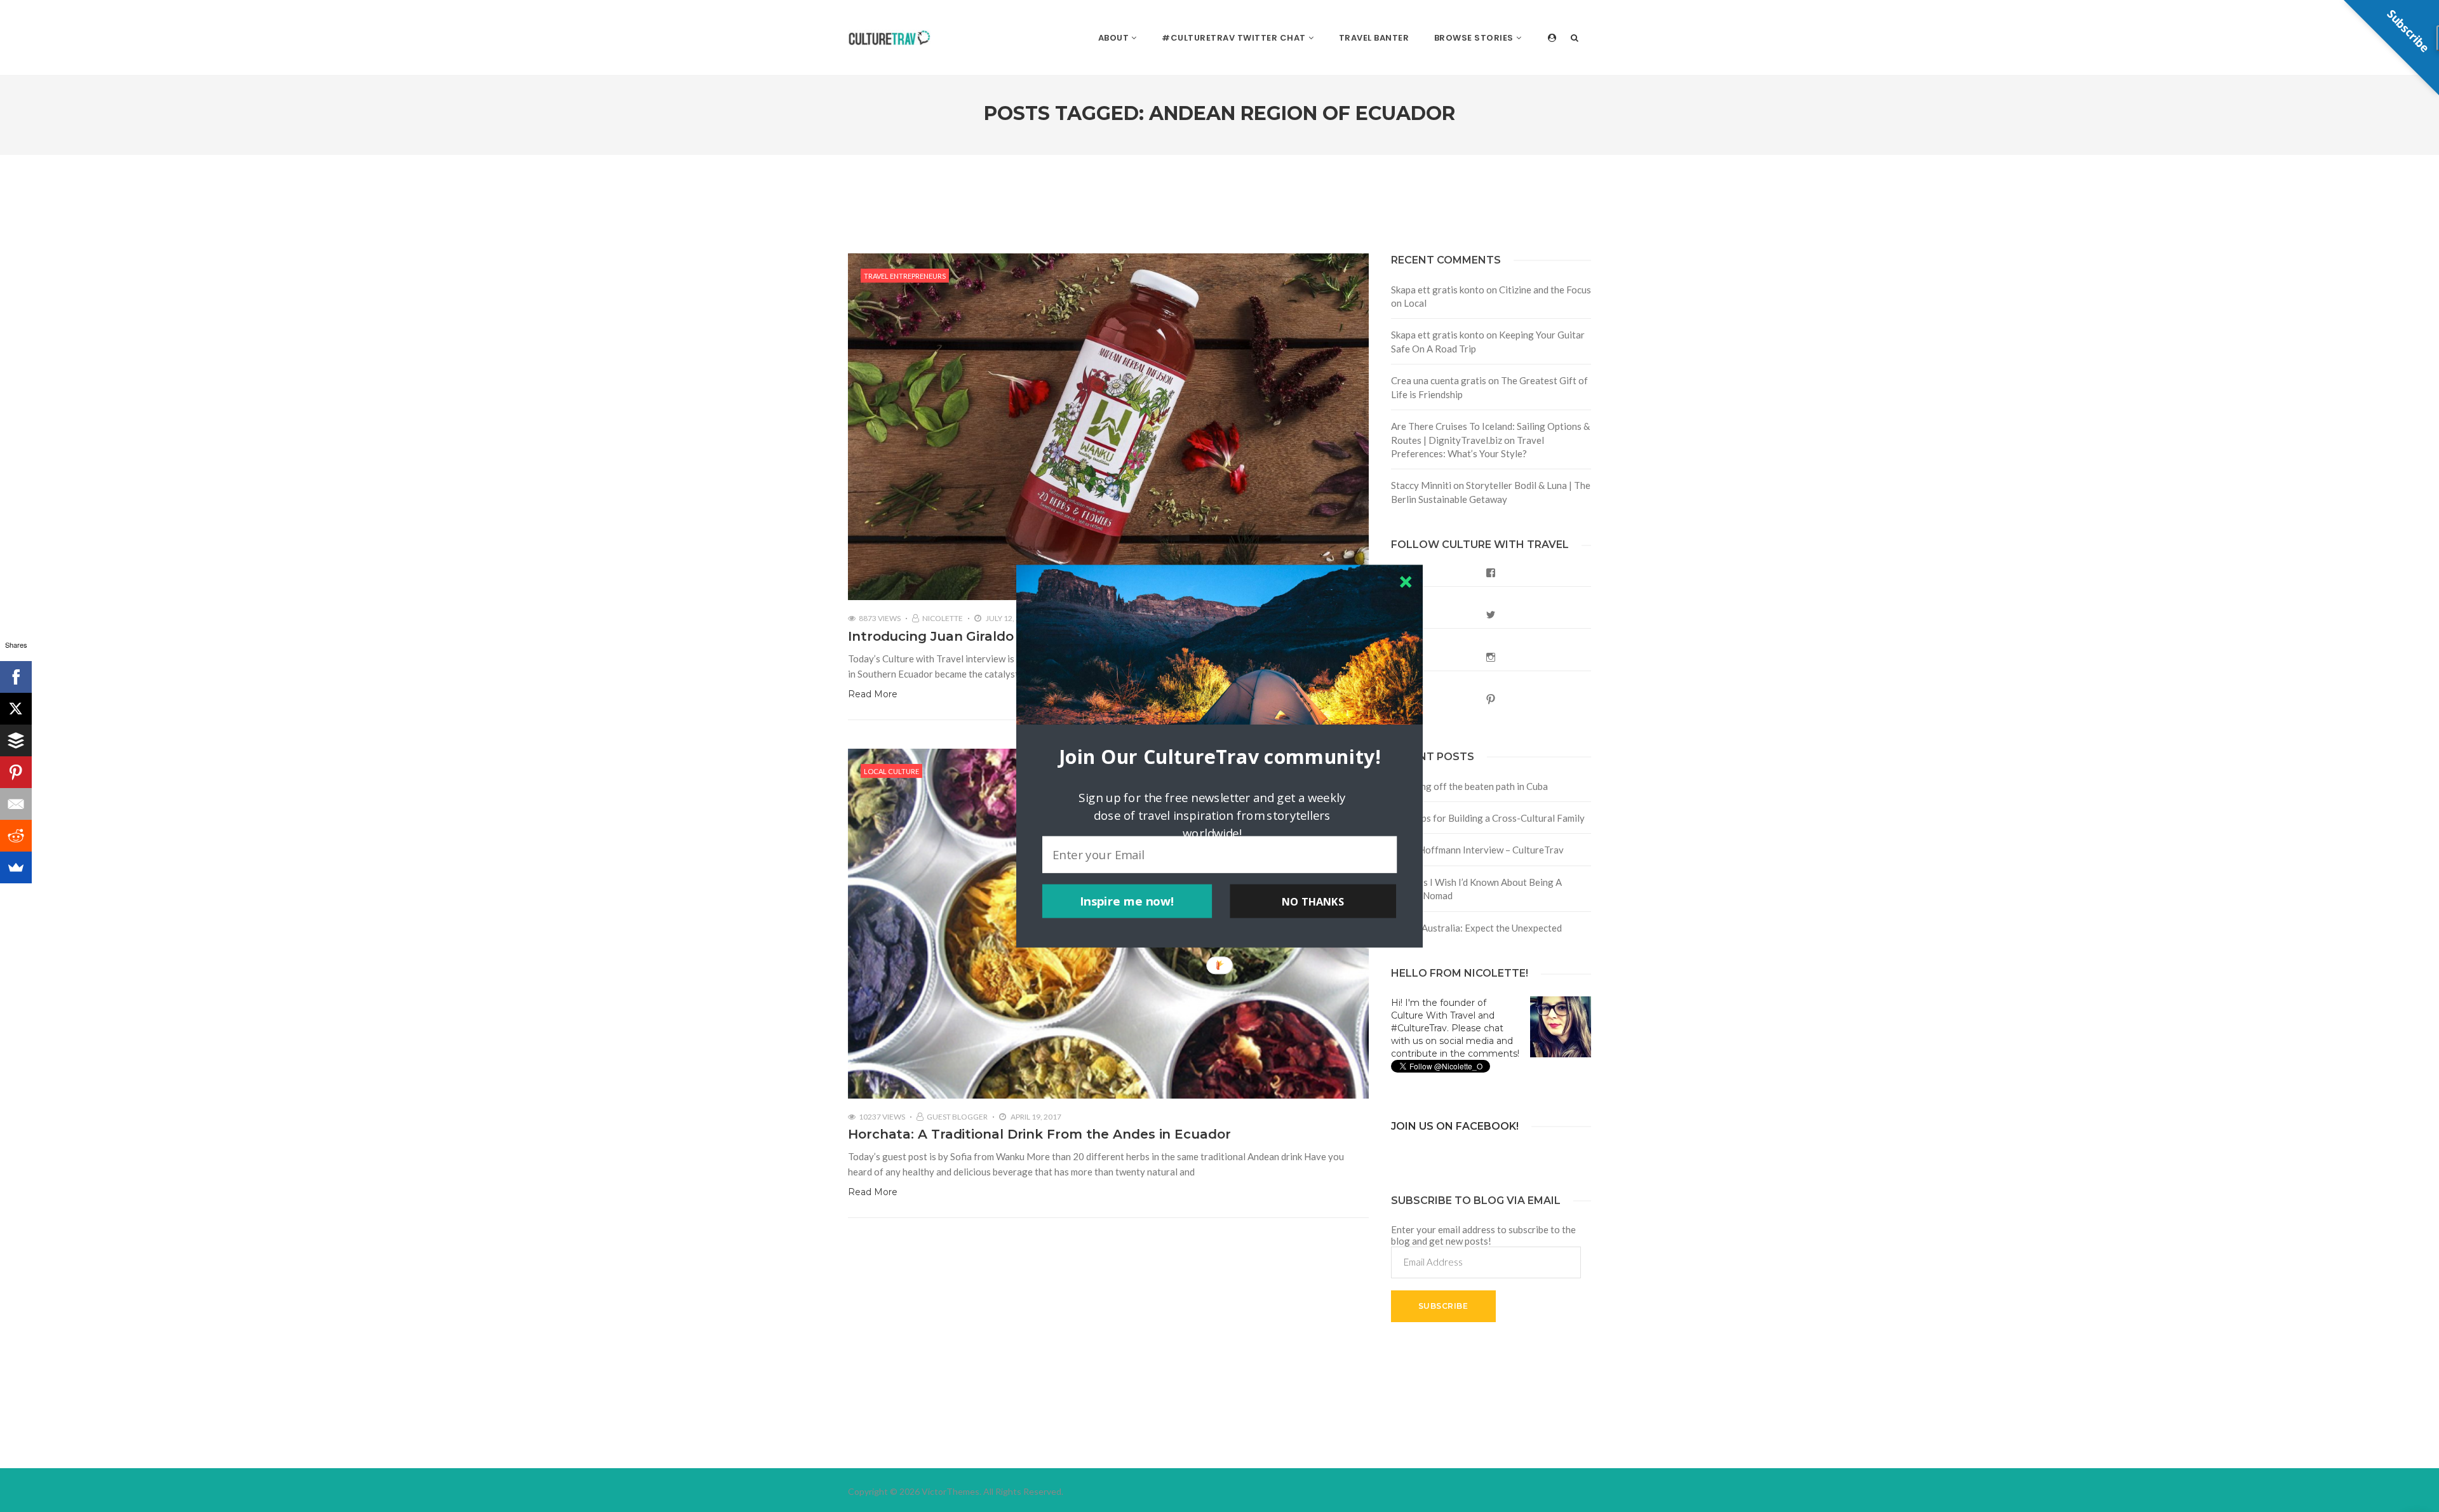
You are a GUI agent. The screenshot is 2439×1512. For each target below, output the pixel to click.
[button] (1219, 756)
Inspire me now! (1127, 901)
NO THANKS (1313, 901)
